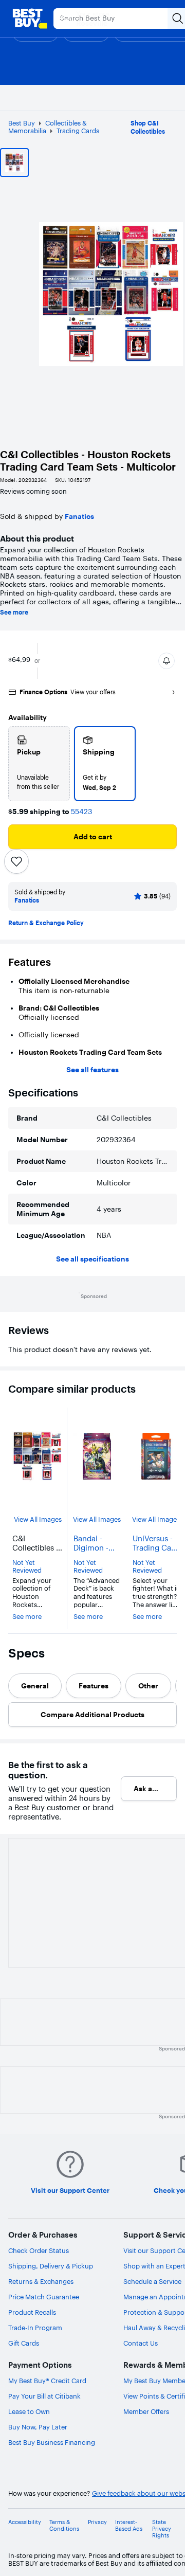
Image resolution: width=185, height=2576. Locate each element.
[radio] (39, 764)
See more (14, 613)
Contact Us (141, 2343)
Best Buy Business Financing (52, 2442)
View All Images (38, 1519)
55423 (81, 812)
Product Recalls (32, 2312)
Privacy (97, 2522)
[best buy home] (30, 19)
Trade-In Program (35, 2328)
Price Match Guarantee (44, 2297)
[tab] (35, 1686)
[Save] (16, 861)
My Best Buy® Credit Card (47, 2381)
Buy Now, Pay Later (38, 2427)
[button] (166, 661)
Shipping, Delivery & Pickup (51, 2266)
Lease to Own (29, 2411)
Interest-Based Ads (129, 2526)
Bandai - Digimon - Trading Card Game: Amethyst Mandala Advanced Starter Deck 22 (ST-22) (97, 1543)
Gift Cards (24, 2343)
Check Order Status (39, 2250)
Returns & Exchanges (41, 2281)
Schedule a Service (152, 2281)
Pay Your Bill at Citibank (44, 2396)
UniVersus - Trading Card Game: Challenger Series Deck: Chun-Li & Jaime (156, 1543)
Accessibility (25, 2522)
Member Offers (146, 2411)
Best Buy (22, 123)
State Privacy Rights (162, 2529)
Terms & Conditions (64, 2526)
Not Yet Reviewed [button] (27, 1567)
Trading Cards (78, 131)
